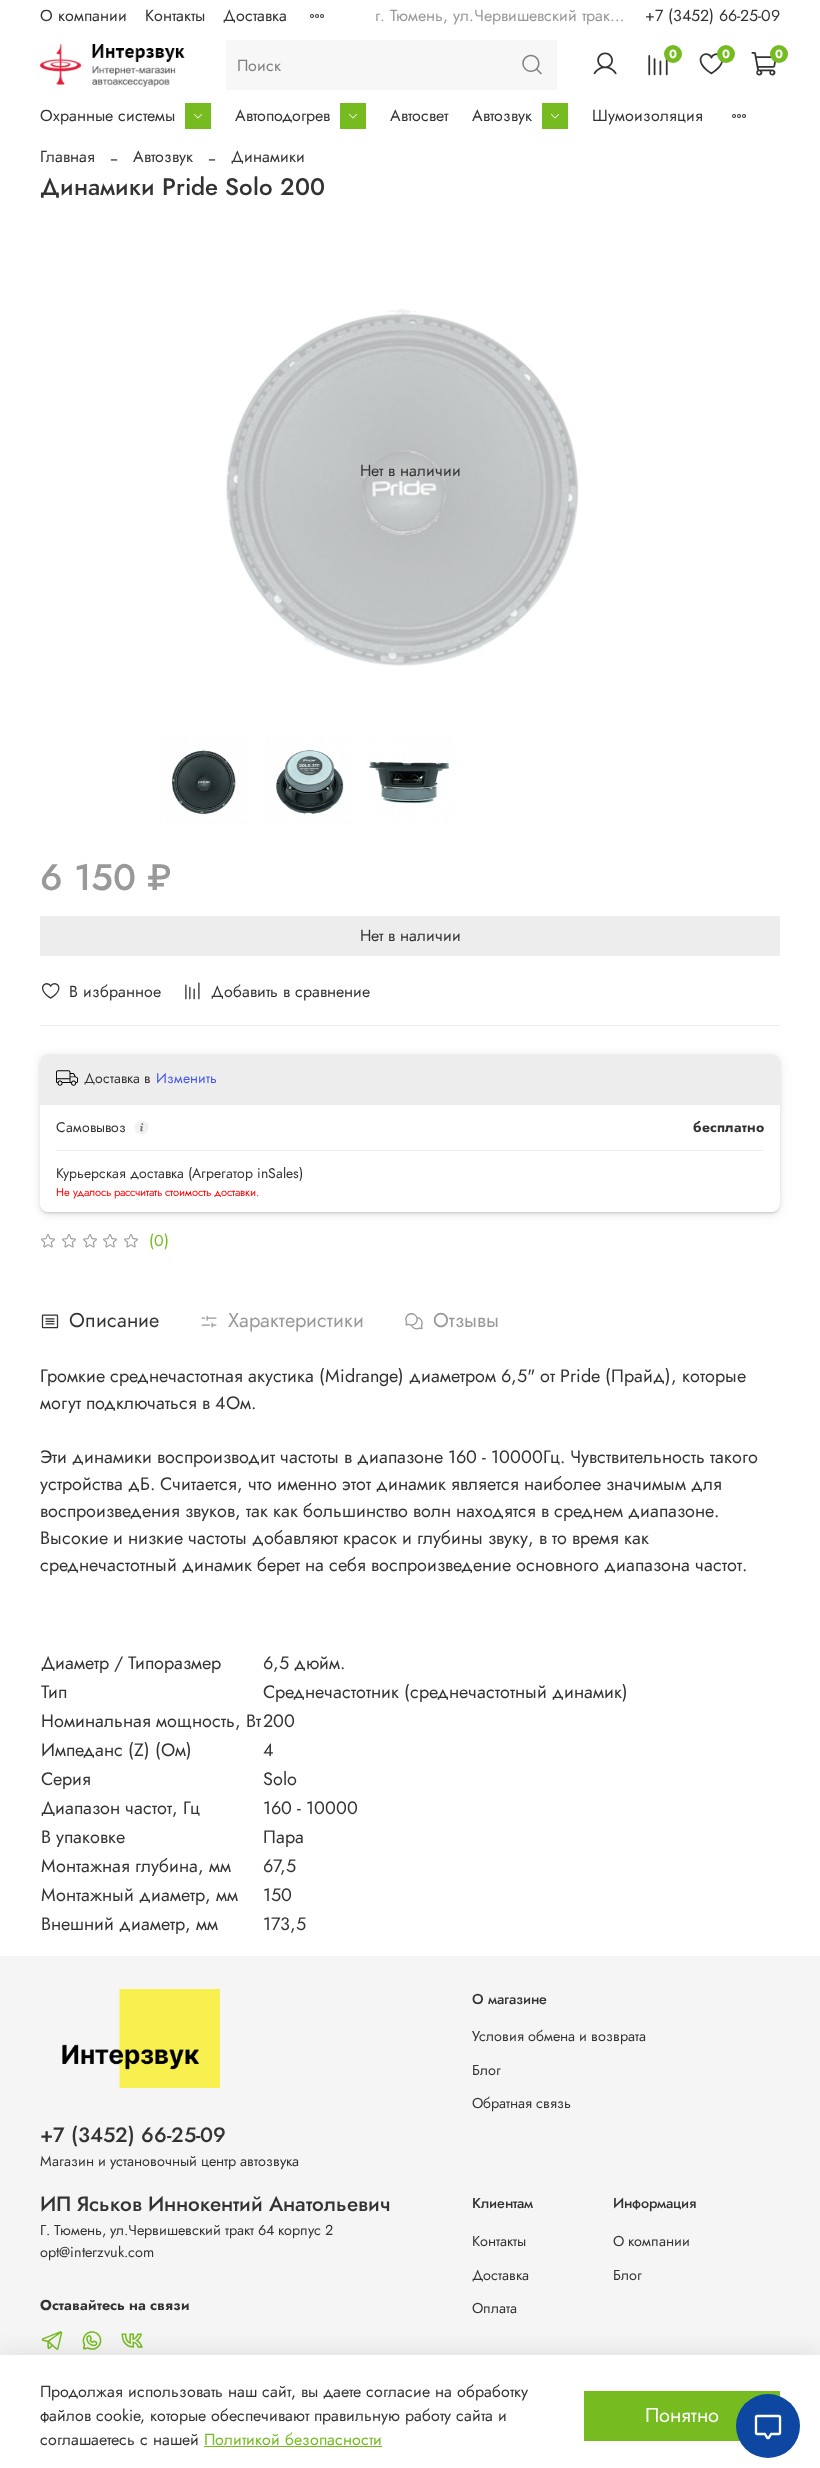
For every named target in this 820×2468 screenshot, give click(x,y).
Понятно (682, 2415)
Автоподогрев (282, 115)
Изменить (186, 1078)
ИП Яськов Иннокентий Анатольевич (215, 2204)
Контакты (175, 15)
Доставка (255, 15)
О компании (83, 15)
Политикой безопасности (293, 2439)
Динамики (268, 156)
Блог (486, 2070)
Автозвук (502, 115)
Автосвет (419, 115)
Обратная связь (521, 2103)
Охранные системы (107, 115)
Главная (67, 156)
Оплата (494, 2308)
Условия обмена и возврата (559, 2036)
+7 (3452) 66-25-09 (712, 15)
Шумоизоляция (647, 115)
